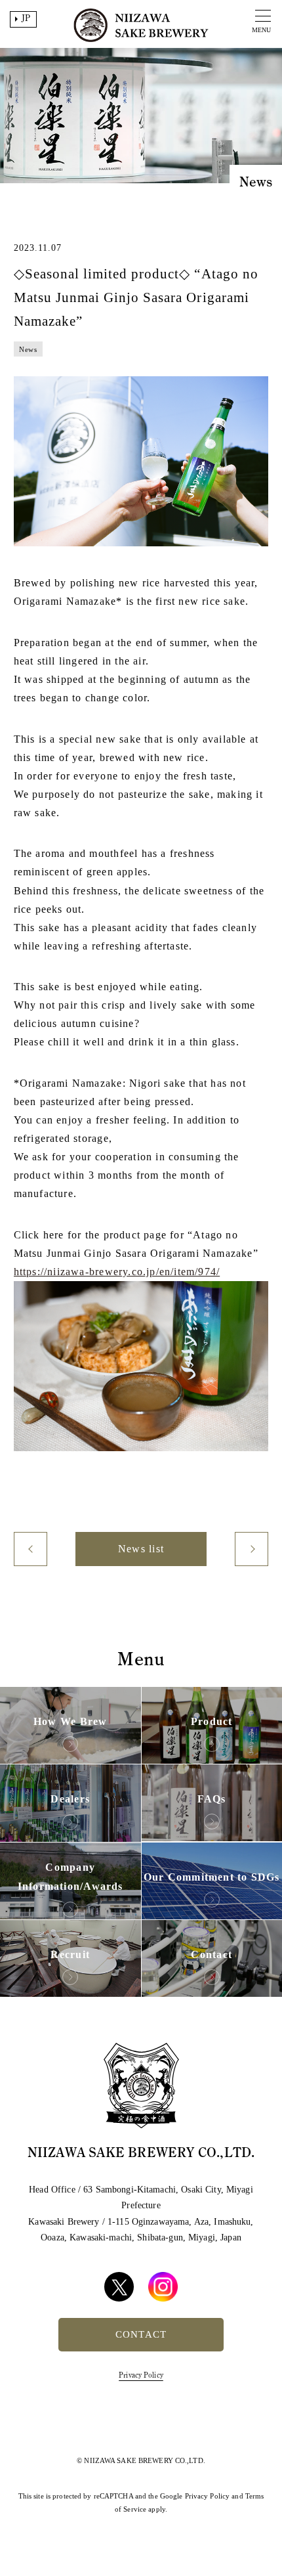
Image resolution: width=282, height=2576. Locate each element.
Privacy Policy (141, 2375)
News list (141, 1549)
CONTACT (141, 2334)
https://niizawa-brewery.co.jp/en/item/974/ (117, 1272)
